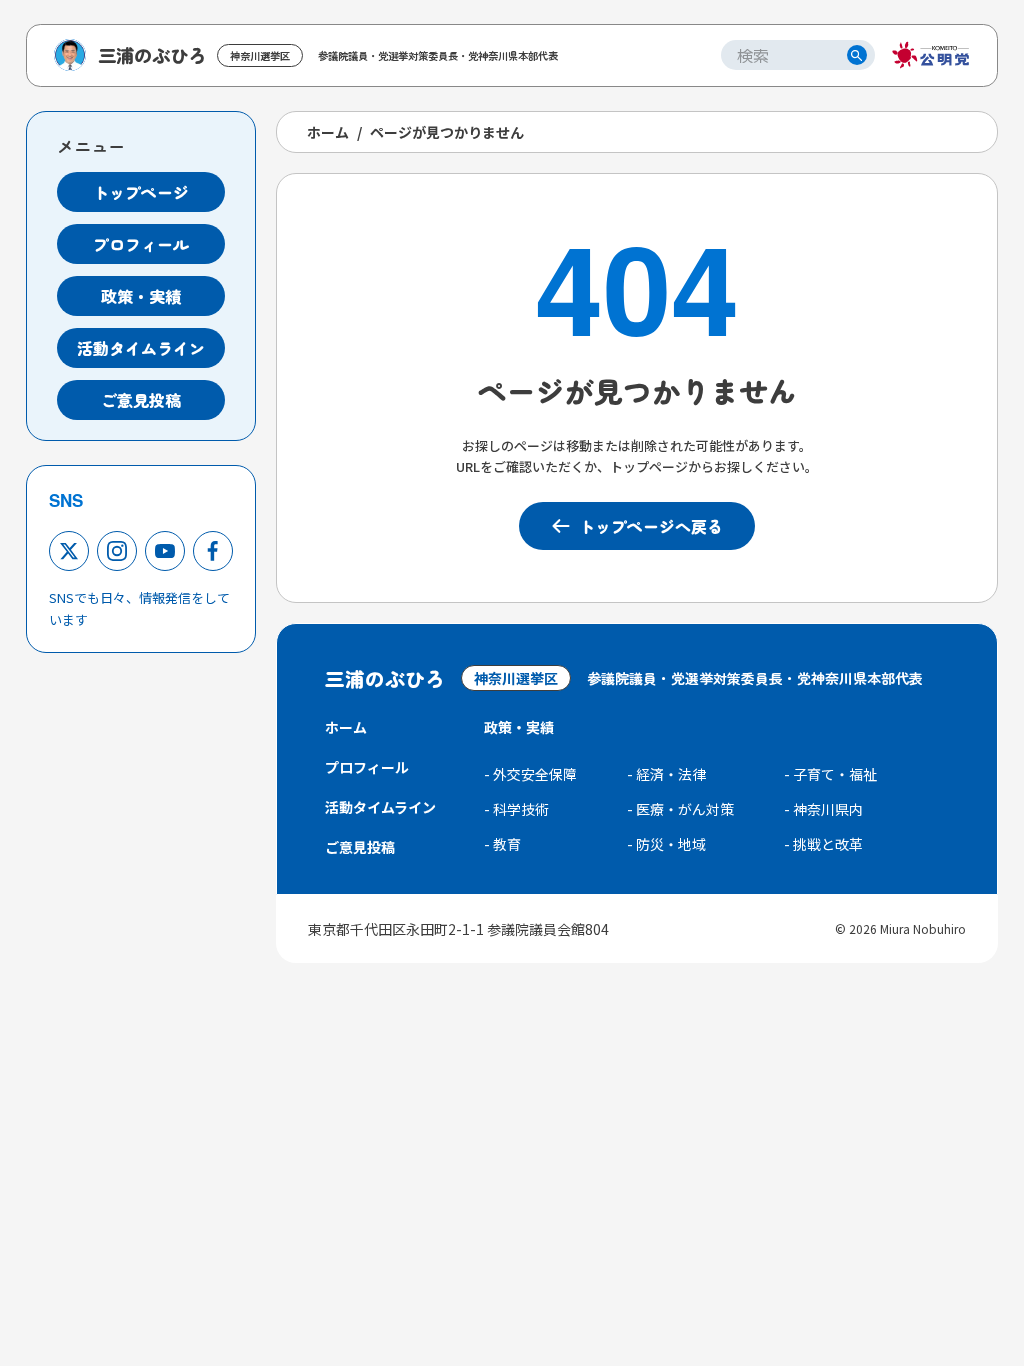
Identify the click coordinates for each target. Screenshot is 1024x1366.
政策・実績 (141, 296)
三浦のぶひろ (152, 55)
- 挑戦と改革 (823, 844)
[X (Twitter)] (69, 551)
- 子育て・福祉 (830, 774)
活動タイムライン (141, 348)
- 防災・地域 (666, 844)
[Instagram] (117, 551)
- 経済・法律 (666, 774)
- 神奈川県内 (823, 809)
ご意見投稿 (141, 400)
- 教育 (502, 844)
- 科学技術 (516, 809)
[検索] (857, 55)
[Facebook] (213, 551)
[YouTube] (165, 551)
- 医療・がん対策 (680, 809)
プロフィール (141, 244)
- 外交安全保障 (530, 774)
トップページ (141, 192)
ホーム (328, 132)
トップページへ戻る (651, 526)
